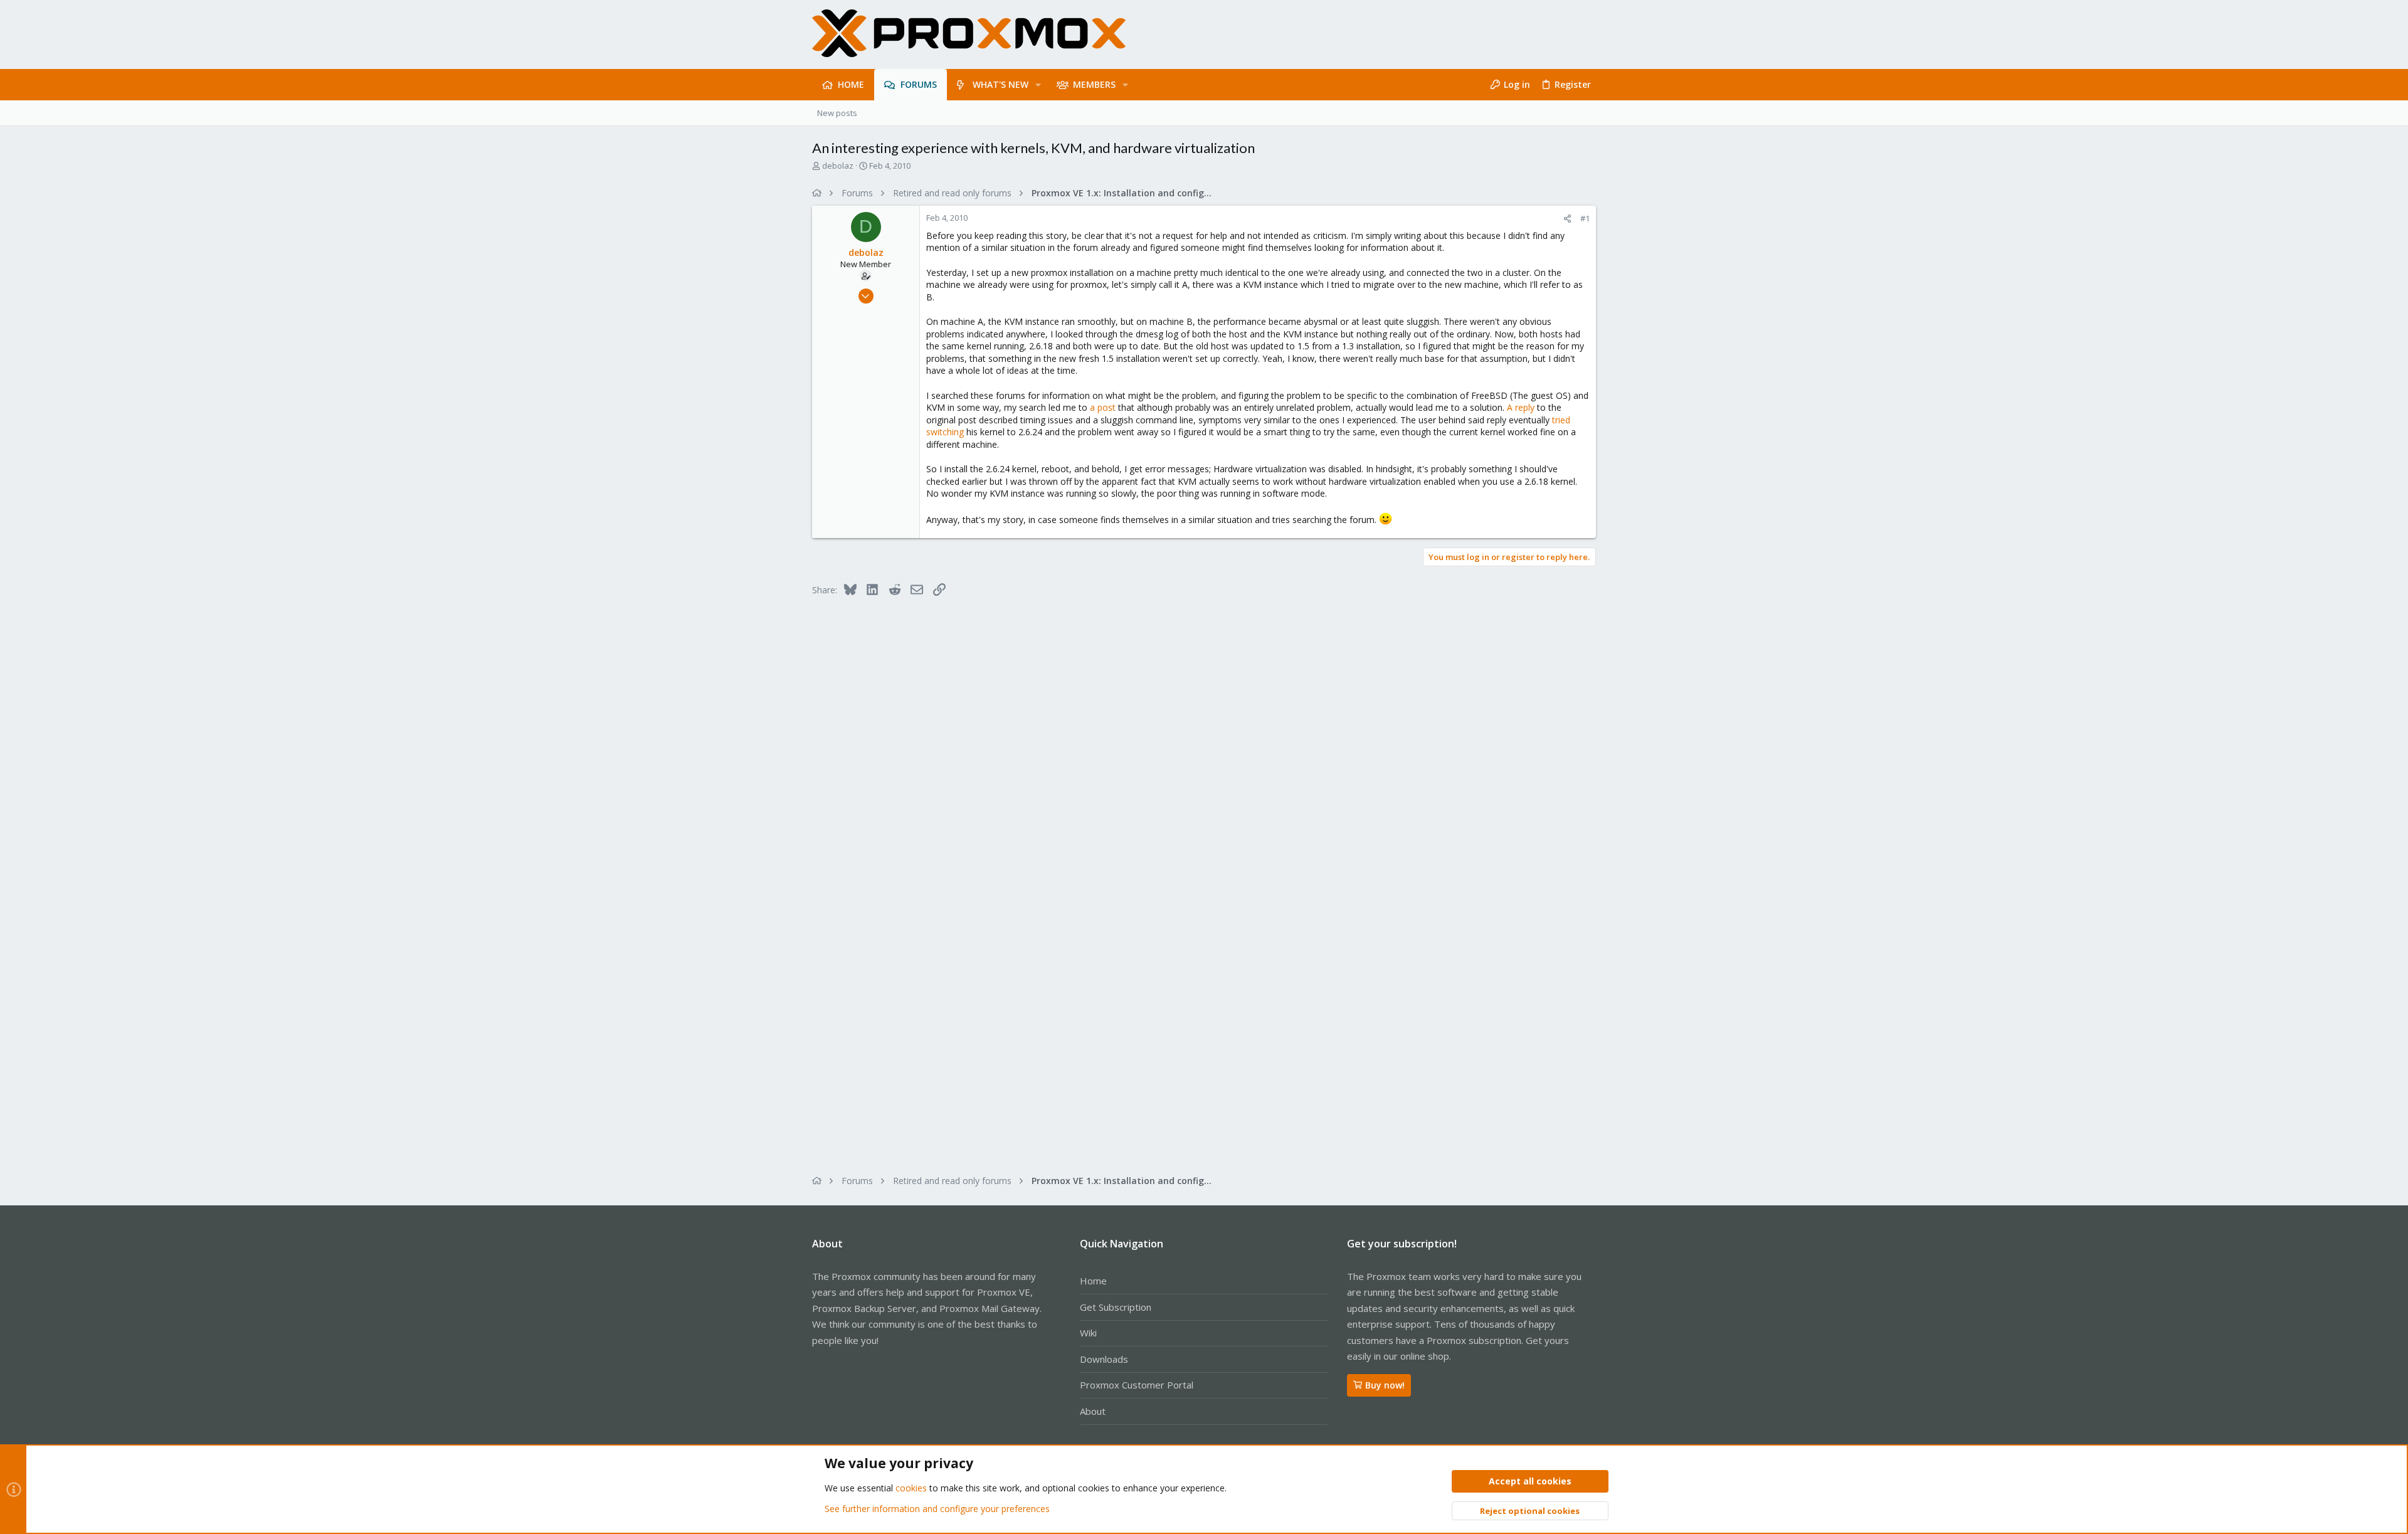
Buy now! (1385, 1385)
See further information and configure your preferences (937, 1509)
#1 (1585, 218)
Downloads (1104, 1359)
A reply (1521, 407)
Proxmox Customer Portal (1137, 1385)
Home (1093, 1281)
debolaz (838, 166)
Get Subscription (1116, 1307)
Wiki (1088, 1333)
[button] (1038, 85)
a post (1103, 407)
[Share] (1567, 219)
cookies (911, 1488)
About (1093, 1411)
